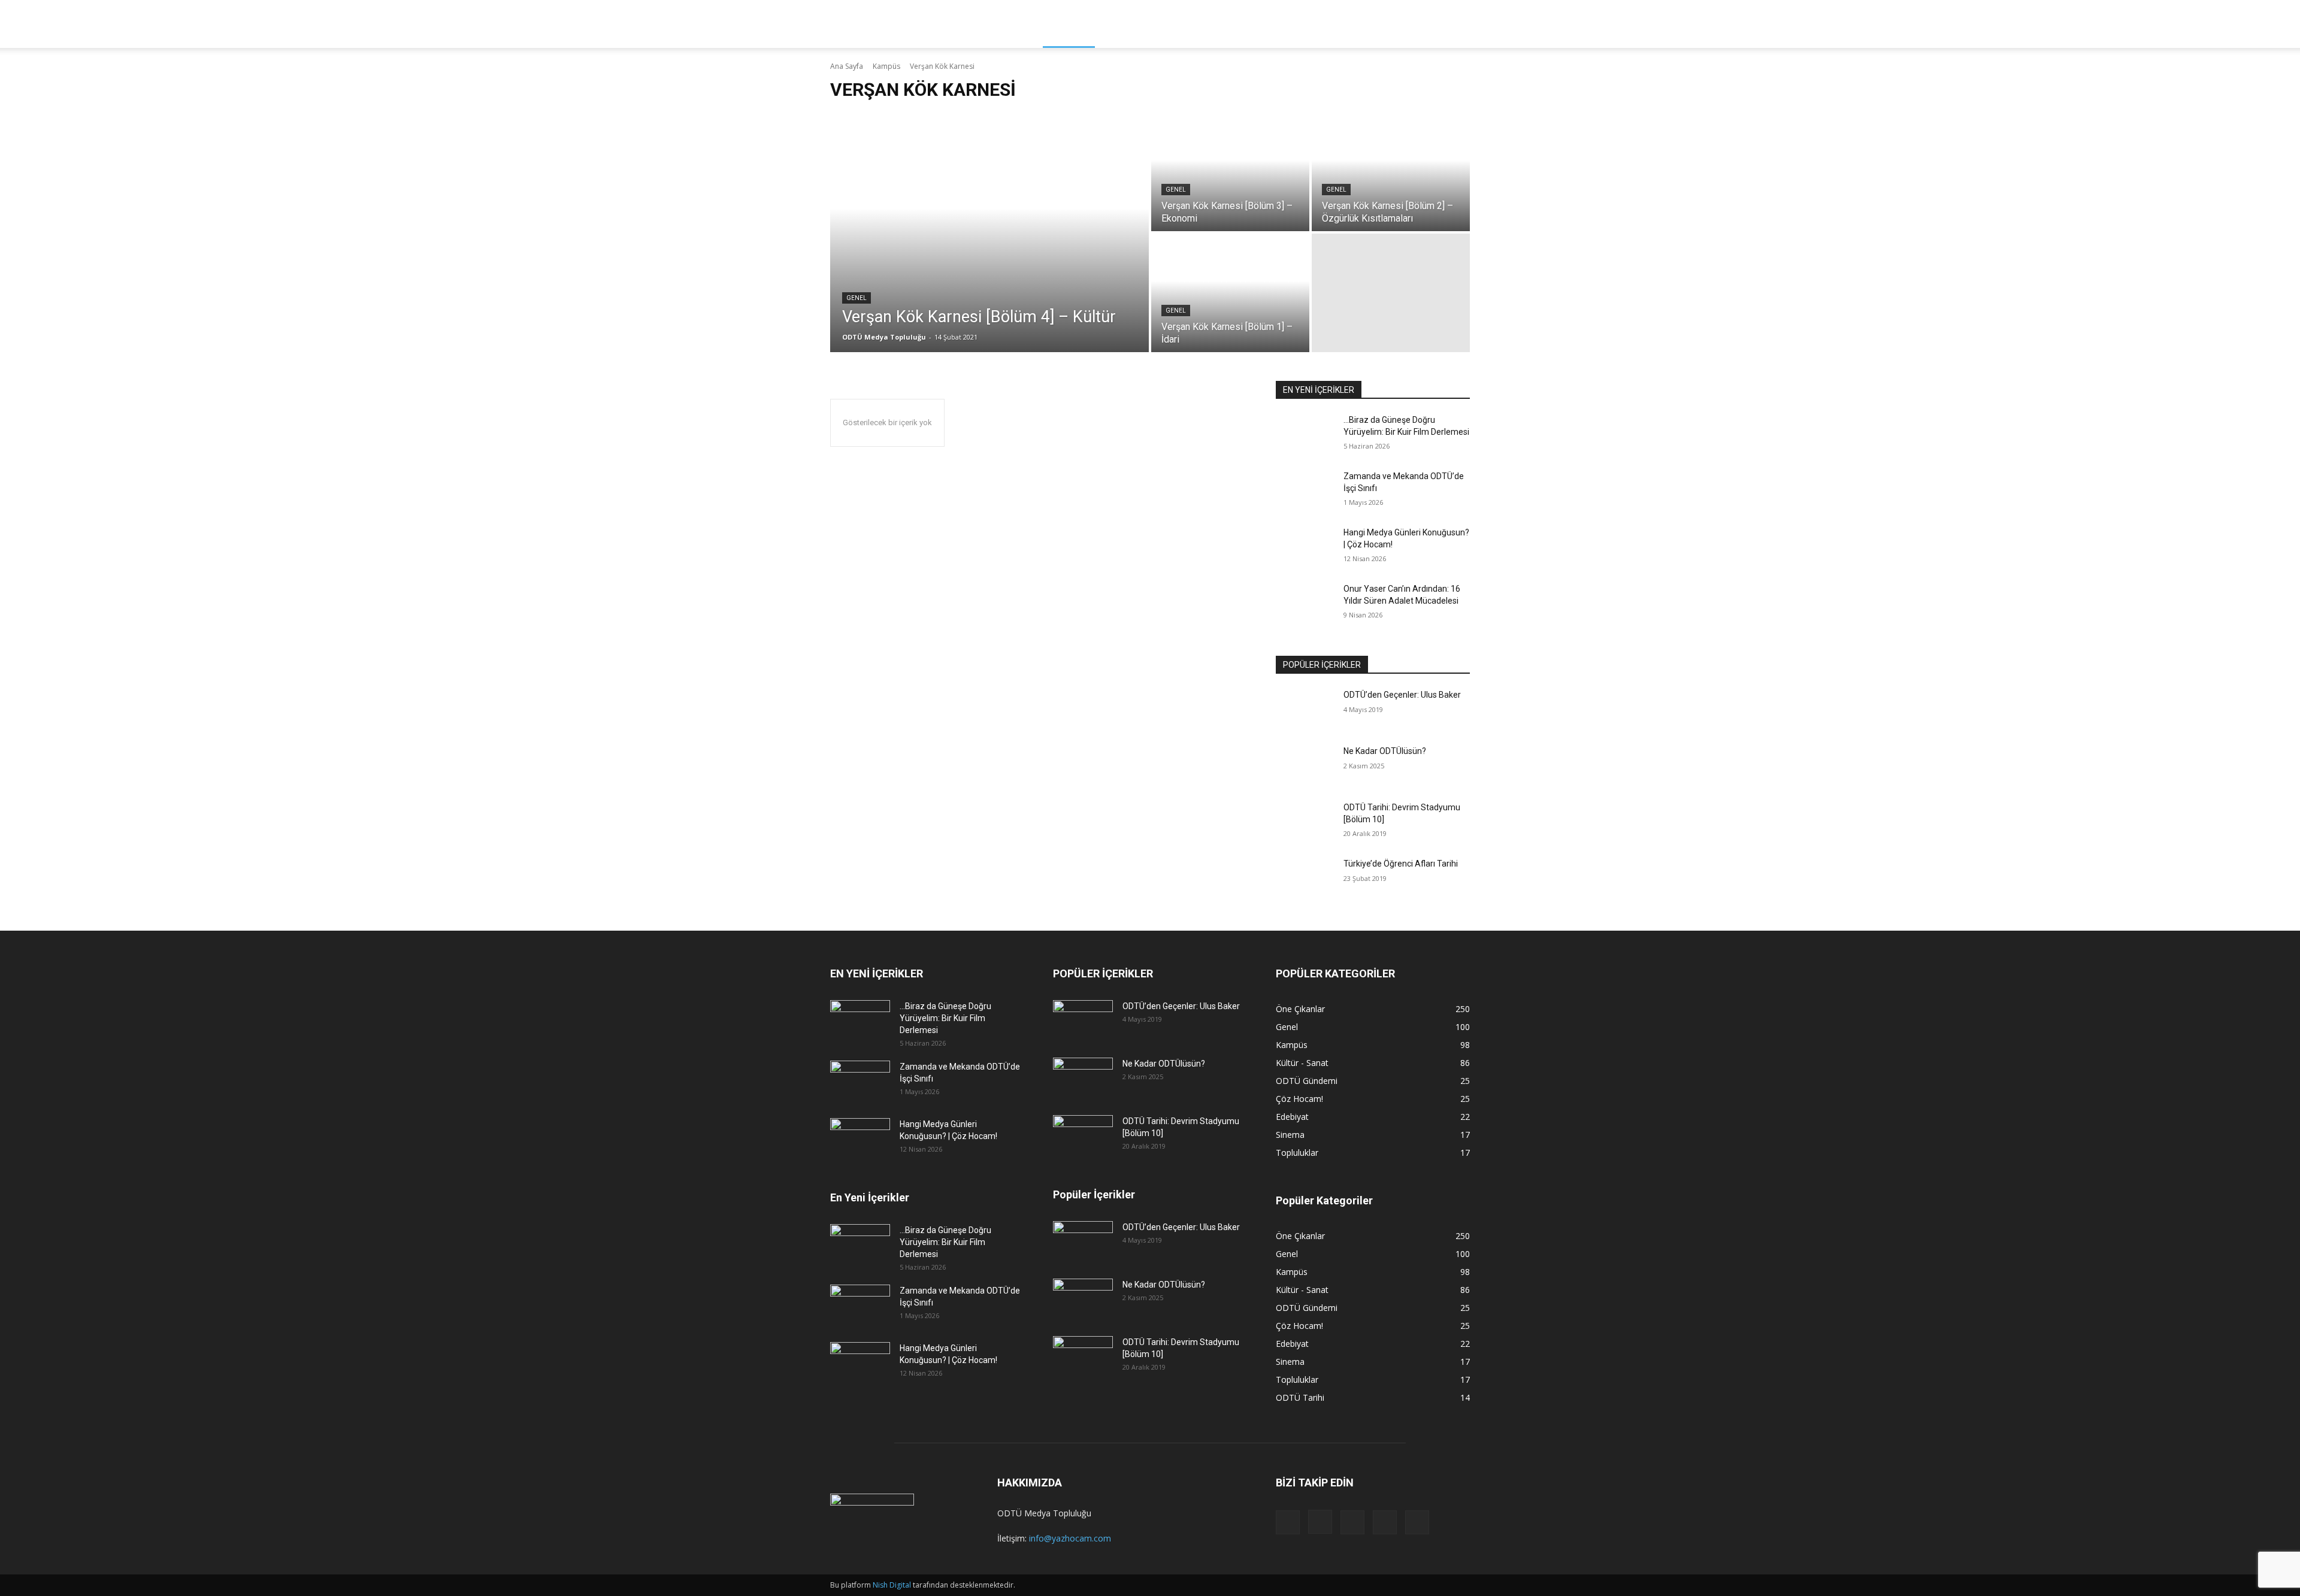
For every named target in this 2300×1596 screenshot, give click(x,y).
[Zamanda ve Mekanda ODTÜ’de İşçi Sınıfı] (1305, 491)
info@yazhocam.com (1070, 1538)
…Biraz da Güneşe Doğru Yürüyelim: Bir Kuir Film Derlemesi (945, 1018)
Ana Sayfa (847, 66)
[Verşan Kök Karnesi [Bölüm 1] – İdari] (1230, 293)
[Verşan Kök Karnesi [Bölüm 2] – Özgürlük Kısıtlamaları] (1391, 172)
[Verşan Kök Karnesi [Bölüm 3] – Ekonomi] (1230, 172)
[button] (1455, 25)
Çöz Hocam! (1397, 24)
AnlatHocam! (1321, 24)
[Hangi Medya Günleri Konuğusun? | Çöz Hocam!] (1305, 547)
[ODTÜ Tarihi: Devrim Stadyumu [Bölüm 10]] (1305, 822)
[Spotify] (1352, 1522)
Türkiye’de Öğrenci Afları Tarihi (1401, 864)
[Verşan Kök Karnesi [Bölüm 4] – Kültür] (989, 232)
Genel (857, 298)
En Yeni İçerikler (870, 1197)
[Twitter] (1385, 1522)
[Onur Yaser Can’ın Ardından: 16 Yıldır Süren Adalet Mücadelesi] (1305, 604)
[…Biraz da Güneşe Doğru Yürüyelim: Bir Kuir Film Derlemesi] (1305, 435)
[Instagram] (1320, 1522)
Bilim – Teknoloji (1233, 24)
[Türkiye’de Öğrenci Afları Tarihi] (1305, 879)
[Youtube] (1417, 1522)
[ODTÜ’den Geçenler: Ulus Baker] (1305, 710)
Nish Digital (892, 1585)
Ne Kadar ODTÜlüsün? (1385, 751)
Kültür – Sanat (1140, 24)
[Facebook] (1288, 1522)
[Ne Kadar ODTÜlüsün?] (1305, 766)
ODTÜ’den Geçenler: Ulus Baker (1402, 695)
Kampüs (1069, 24)
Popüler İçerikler (1094, 1194)
